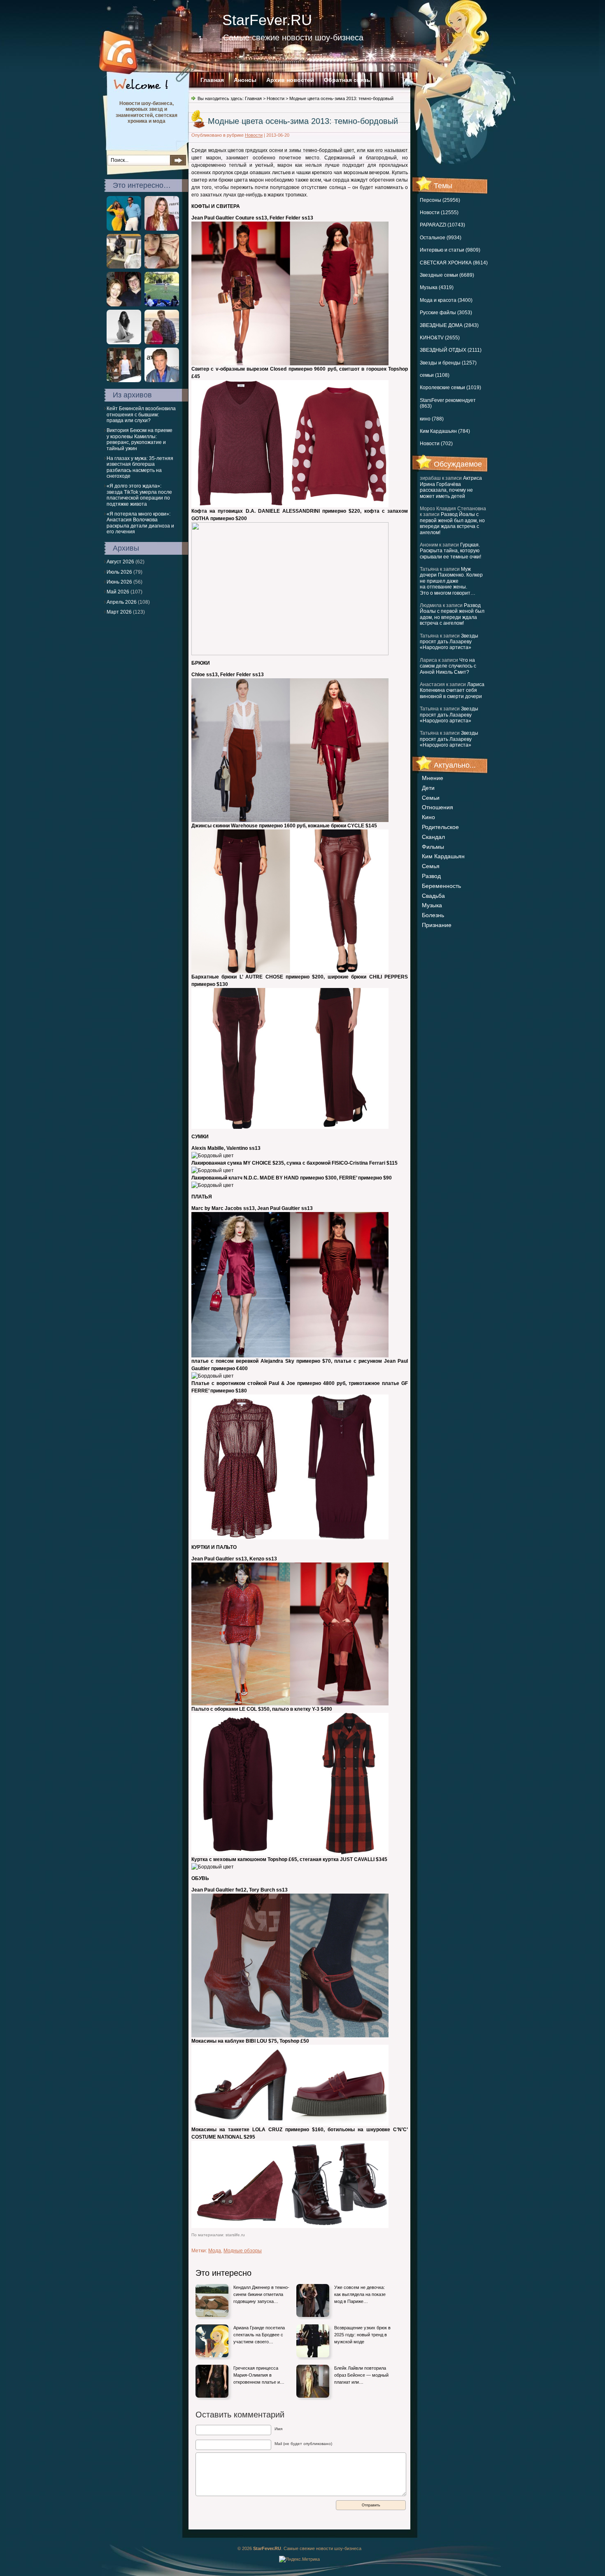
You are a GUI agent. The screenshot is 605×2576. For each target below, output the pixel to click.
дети (428, 788)
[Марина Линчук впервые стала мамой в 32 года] (162, 267)
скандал (433, 837)
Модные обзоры (243, 2251)
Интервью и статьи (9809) (450, 250)
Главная (212, 80)
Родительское (440, 827)
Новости (276, 98)
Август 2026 (120, 562)
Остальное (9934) (441, 238)
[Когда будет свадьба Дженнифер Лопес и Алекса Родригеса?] (124, 229)
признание (437, 925)
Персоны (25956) (440, 200)
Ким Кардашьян (443, 856)
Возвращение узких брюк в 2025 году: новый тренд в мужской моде (362, 2334)
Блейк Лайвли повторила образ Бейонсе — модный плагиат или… (361, 2375)
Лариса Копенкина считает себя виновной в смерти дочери (452, 690)
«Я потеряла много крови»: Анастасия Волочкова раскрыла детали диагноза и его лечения (140, 523)
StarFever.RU (267, 20)
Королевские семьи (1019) (450, 388)
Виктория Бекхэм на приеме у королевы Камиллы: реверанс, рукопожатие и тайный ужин (140, 439)
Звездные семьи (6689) (447, 275)
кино (428, 817)
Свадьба (433, 896)
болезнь (433, 915)
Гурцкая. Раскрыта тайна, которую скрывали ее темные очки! (450, 551)
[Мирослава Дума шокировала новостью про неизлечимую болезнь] (162, 229)
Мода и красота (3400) (446, 300)
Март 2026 (119, 612)
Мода (215, 2251)
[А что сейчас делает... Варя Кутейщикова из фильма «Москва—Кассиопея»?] (124, 305)
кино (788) (432, 419)
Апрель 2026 (122, 602)
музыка (432, 905)
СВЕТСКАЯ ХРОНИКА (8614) (454, 263)
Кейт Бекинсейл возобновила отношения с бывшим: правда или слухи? (141, 415)
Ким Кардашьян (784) (445, 431)
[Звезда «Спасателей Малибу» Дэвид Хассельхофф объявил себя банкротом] (162, 381)
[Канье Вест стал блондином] (124, 267)
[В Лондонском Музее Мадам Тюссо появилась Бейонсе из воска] (162, 305)
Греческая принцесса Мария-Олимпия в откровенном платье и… (259, 2375)
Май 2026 (118, 592)
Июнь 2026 (119, 582)
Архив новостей (290, 80)
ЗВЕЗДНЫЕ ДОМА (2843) (449, 325)
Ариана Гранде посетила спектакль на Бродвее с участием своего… (259, 2334)
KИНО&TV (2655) (440, 338)
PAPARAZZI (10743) (442, 225)
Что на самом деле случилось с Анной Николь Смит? (448, 666)
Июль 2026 (119, 572)
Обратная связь (347, 80)
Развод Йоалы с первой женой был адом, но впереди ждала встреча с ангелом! (452, 523)
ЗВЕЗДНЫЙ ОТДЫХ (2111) (451, 350)
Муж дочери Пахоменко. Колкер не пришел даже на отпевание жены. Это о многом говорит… (451, 581)
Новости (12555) (439, 213)
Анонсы (245, 80)
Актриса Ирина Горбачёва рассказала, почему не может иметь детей (451, 487)
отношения (437, 807)
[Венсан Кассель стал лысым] (124, 381)
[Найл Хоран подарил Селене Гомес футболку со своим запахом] (124, 343)
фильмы (433, 847)
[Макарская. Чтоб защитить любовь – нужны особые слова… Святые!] (162, 343)
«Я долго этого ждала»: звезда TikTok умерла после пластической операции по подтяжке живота (139, 495)
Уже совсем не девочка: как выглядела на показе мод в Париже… (360, 2294)
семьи (431, 798)
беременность (441, 886)
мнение (433, 778)
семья (431, 866)
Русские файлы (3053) (446, 313)
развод (431, 876)
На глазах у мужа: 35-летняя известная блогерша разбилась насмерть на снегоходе (140, 467)
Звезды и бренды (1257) (448, 363)
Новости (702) (436, 444)
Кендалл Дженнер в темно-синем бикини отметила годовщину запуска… (261, 2294)
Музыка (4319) (437, 287)
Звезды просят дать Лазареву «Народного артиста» (449, 642)
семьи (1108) (435, 375)
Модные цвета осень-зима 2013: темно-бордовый (303, 121)
